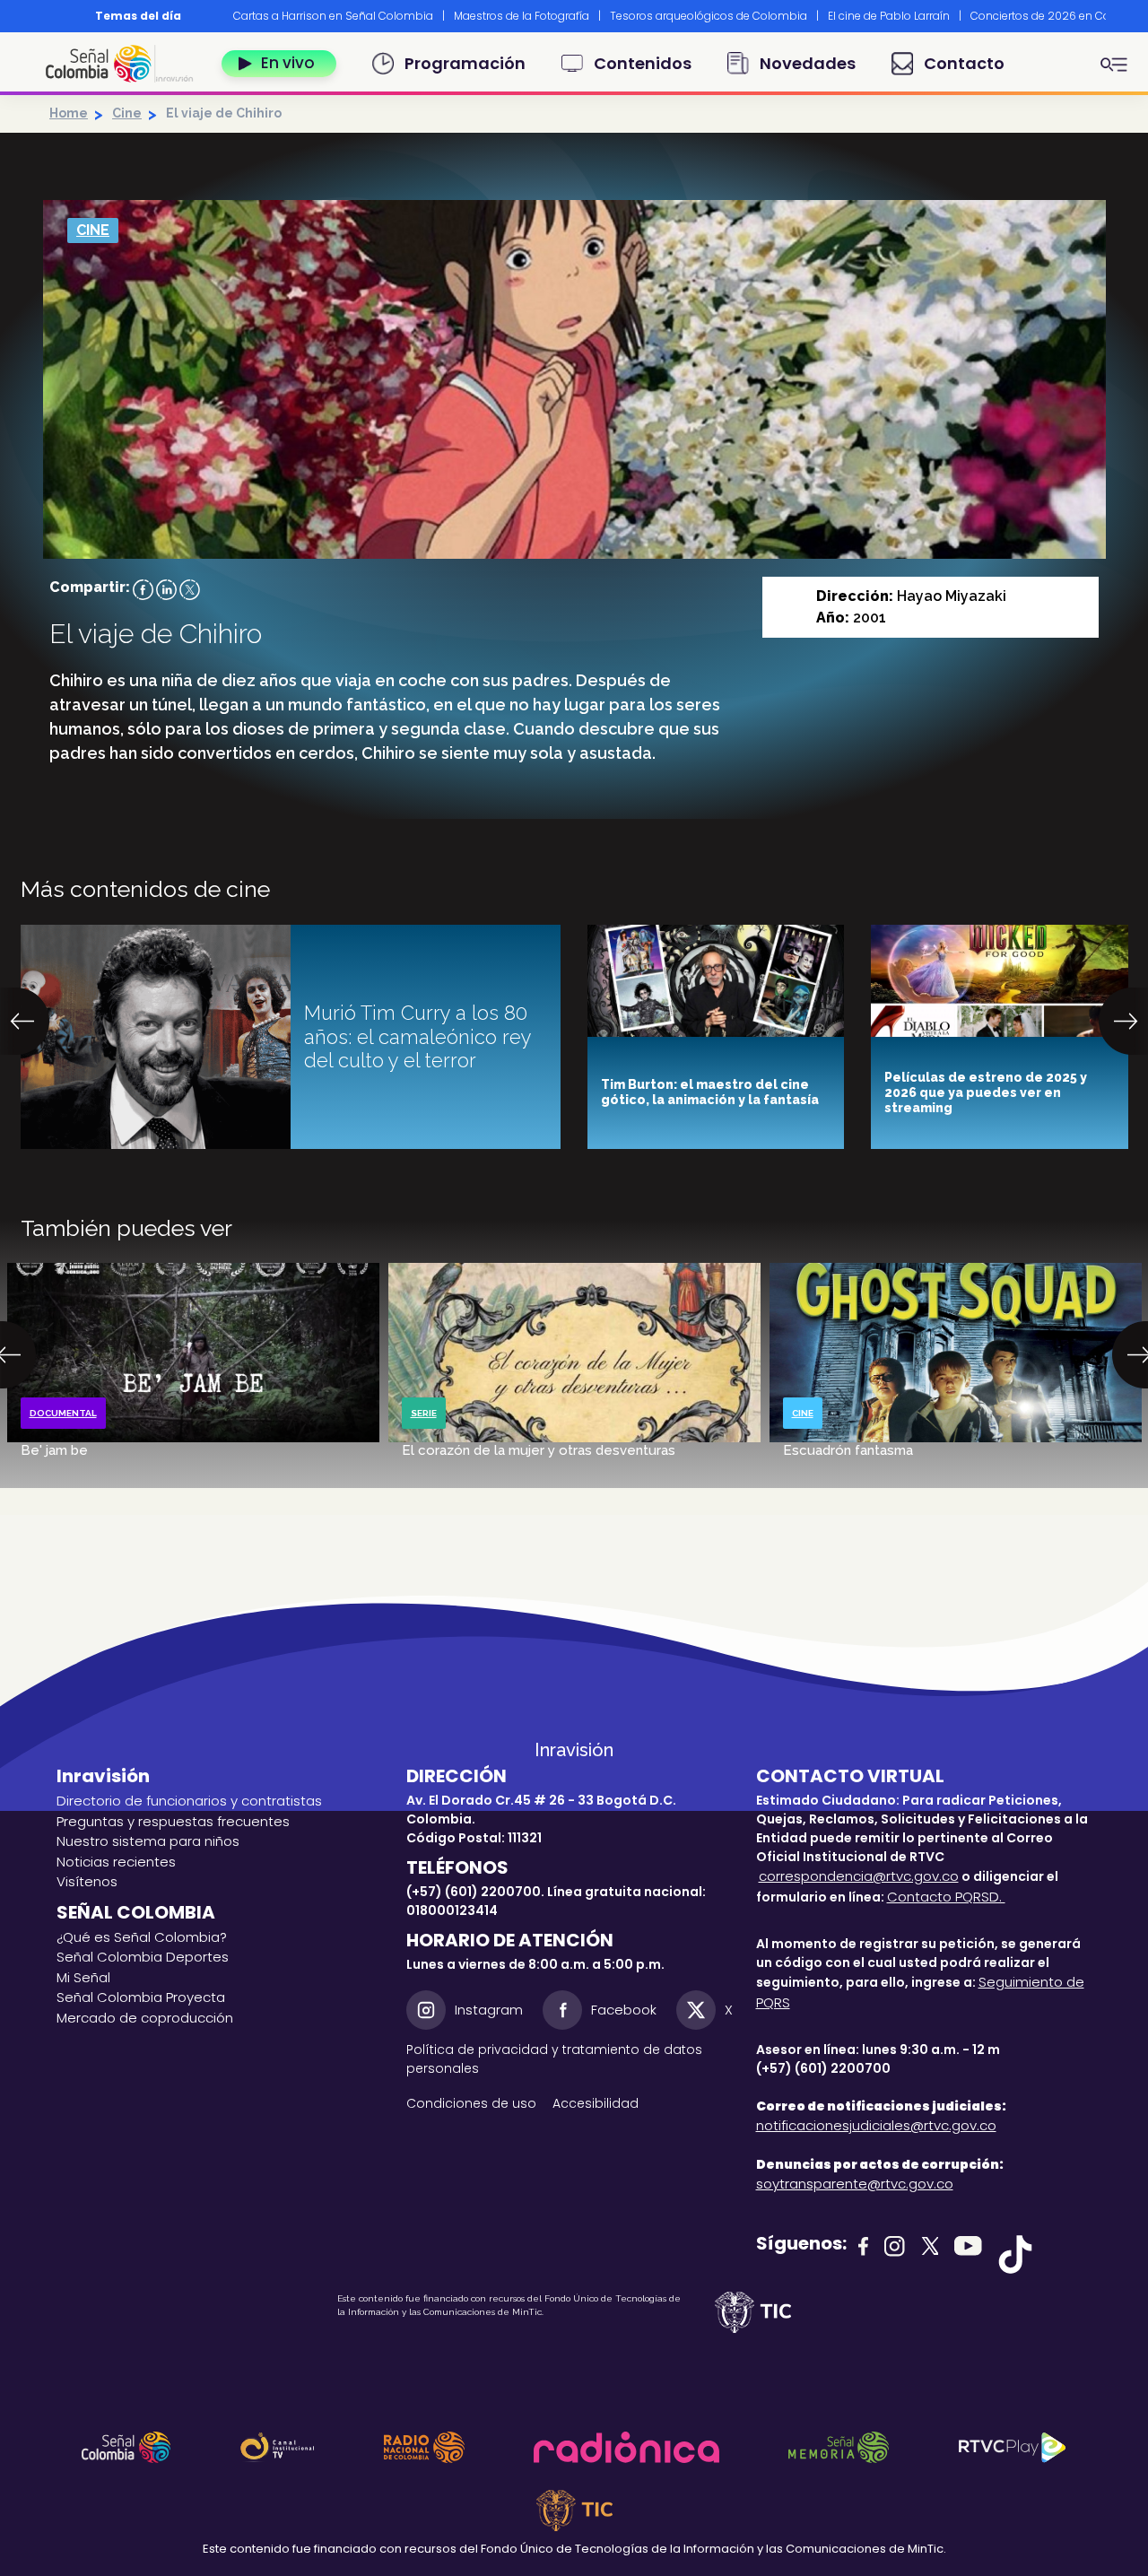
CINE (93, 230)
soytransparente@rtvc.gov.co (855, 2184)
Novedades (808, 63)
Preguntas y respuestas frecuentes (173, 1821)
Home (69, 113)
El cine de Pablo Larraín (889, 16)
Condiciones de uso (471, 2103)
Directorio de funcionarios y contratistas (189, 1801)
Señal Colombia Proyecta (141, 1997)
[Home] (126, 64)
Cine (127, 113)
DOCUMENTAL (63, 1413)
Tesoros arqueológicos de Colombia (709, 16)
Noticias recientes (116, 1862)
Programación (465, 63)
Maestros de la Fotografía (522, 16)
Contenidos (643, 63)
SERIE (424, 1413)
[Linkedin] (166, 589)
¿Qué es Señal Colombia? (142, 1937)
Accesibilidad (597, 2103)
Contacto (964, 63)
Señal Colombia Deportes (143, 1957)
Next (1119, 16)
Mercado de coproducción (145, 2018)
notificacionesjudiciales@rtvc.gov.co (876, 2125)
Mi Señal (83, 1977)
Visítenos (87, 1881)
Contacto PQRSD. (946, 1897)
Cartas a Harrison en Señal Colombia (333, 16)
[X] (190, 589)
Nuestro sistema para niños (148, 1841)
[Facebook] (143, 589)
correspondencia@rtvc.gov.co (859, 1876)
